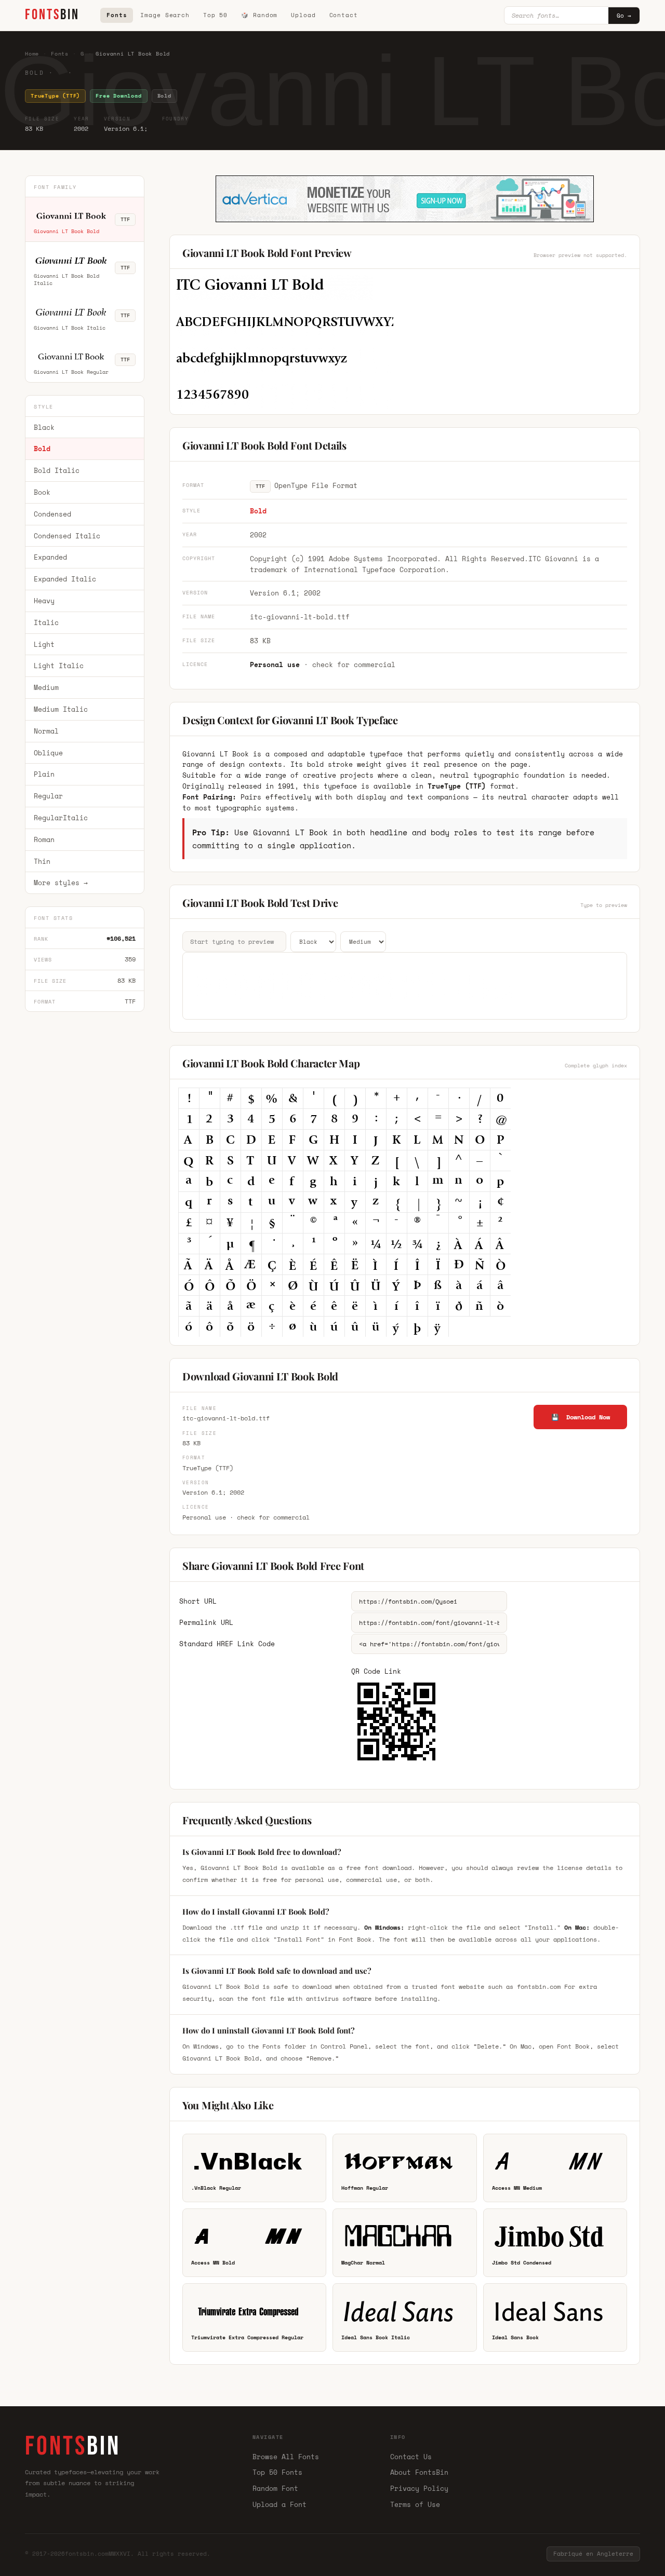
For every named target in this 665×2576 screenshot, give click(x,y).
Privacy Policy (419, 2488)
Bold (42, 449)
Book (42, 492)
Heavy (44, 601)
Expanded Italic (65, 579)
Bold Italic (57, 470)
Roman (44, 839)
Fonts (117, 15)
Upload (303, 15)
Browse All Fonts (286, 2457)
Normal (46, 731)
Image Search (165, 15)
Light (44, 644)
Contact (344, 15)
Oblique (48, 753)
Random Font (275, 2488)
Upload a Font (280, 2504)
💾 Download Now (581, 1417)
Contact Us (411, 2457)
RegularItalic (61, 818)
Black (44, 427)
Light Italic (59, 666)
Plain (44, 774)
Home (32, 54)
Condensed (52, 514)
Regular (48, 796)
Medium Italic (61, 709)
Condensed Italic (67, 536)
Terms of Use (415, 2504)
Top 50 (215, 15)
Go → (624, 16)
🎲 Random (259, 15)
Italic (46, 622)
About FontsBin (419, 2472)
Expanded (50, 557)
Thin (42, 861)
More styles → (61, 883)
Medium (46, 687)
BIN (52, 15)
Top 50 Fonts (277, 2472)
